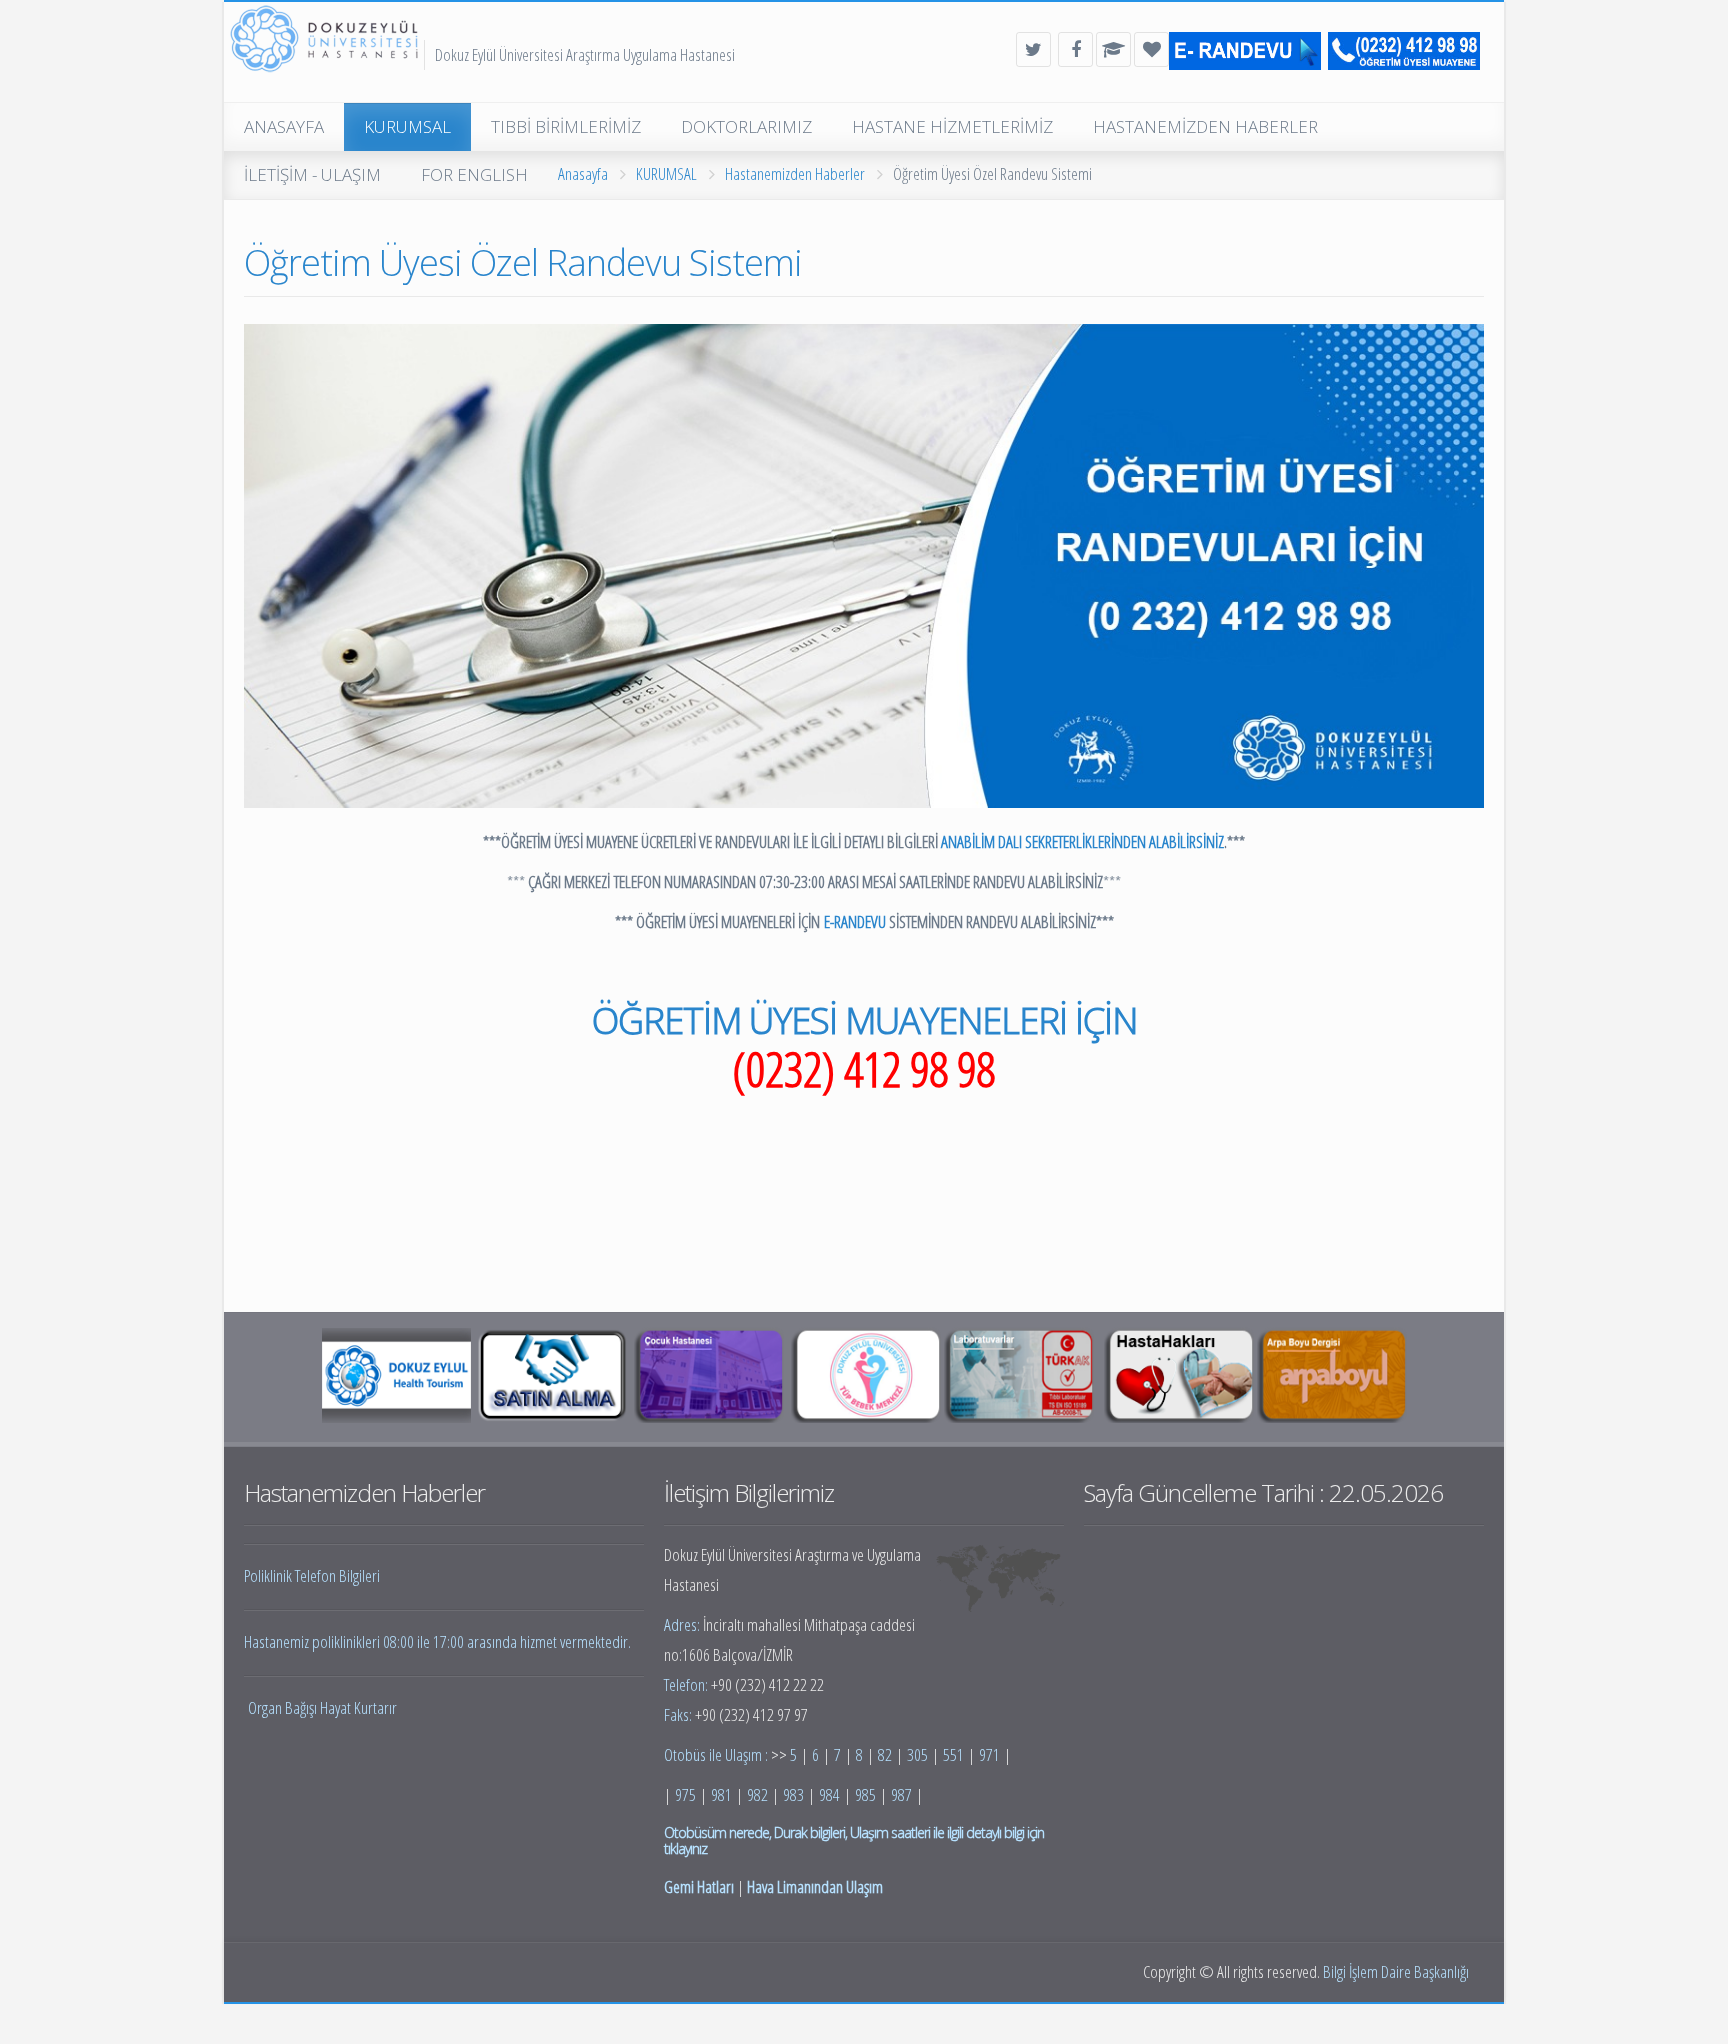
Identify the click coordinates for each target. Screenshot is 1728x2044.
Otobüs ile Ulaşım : (717, 1754)
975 (685, 1794)
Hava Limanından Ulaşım (815, 1886)
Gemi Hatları (699, 1886)
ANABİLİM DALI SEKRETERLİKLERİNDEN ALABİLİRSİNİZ (1082, 841)
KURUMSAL (666, 173)
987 (901, 1794)
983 (793, 1794)
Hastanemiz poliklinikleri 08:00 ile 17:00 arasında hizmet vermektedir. (437, 1641)
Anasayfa (583, 173)
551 (953, 1754)
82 (885, 1754)
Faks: (679, 1714)
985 (865, 1794)
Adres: (683, 1624)
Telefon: (687, 1684)
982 (757, 1794)
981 (721, 1794)
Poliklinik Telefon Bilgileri (312, 1575)
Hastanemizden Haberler (795, 173)
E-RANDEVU (855, 921)
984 (829, 1794)
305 (917, 1754)
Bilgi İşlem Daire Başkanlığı (1396, 1971)
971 (989, 1754)
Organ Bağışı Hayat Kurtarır (322, 1707)
